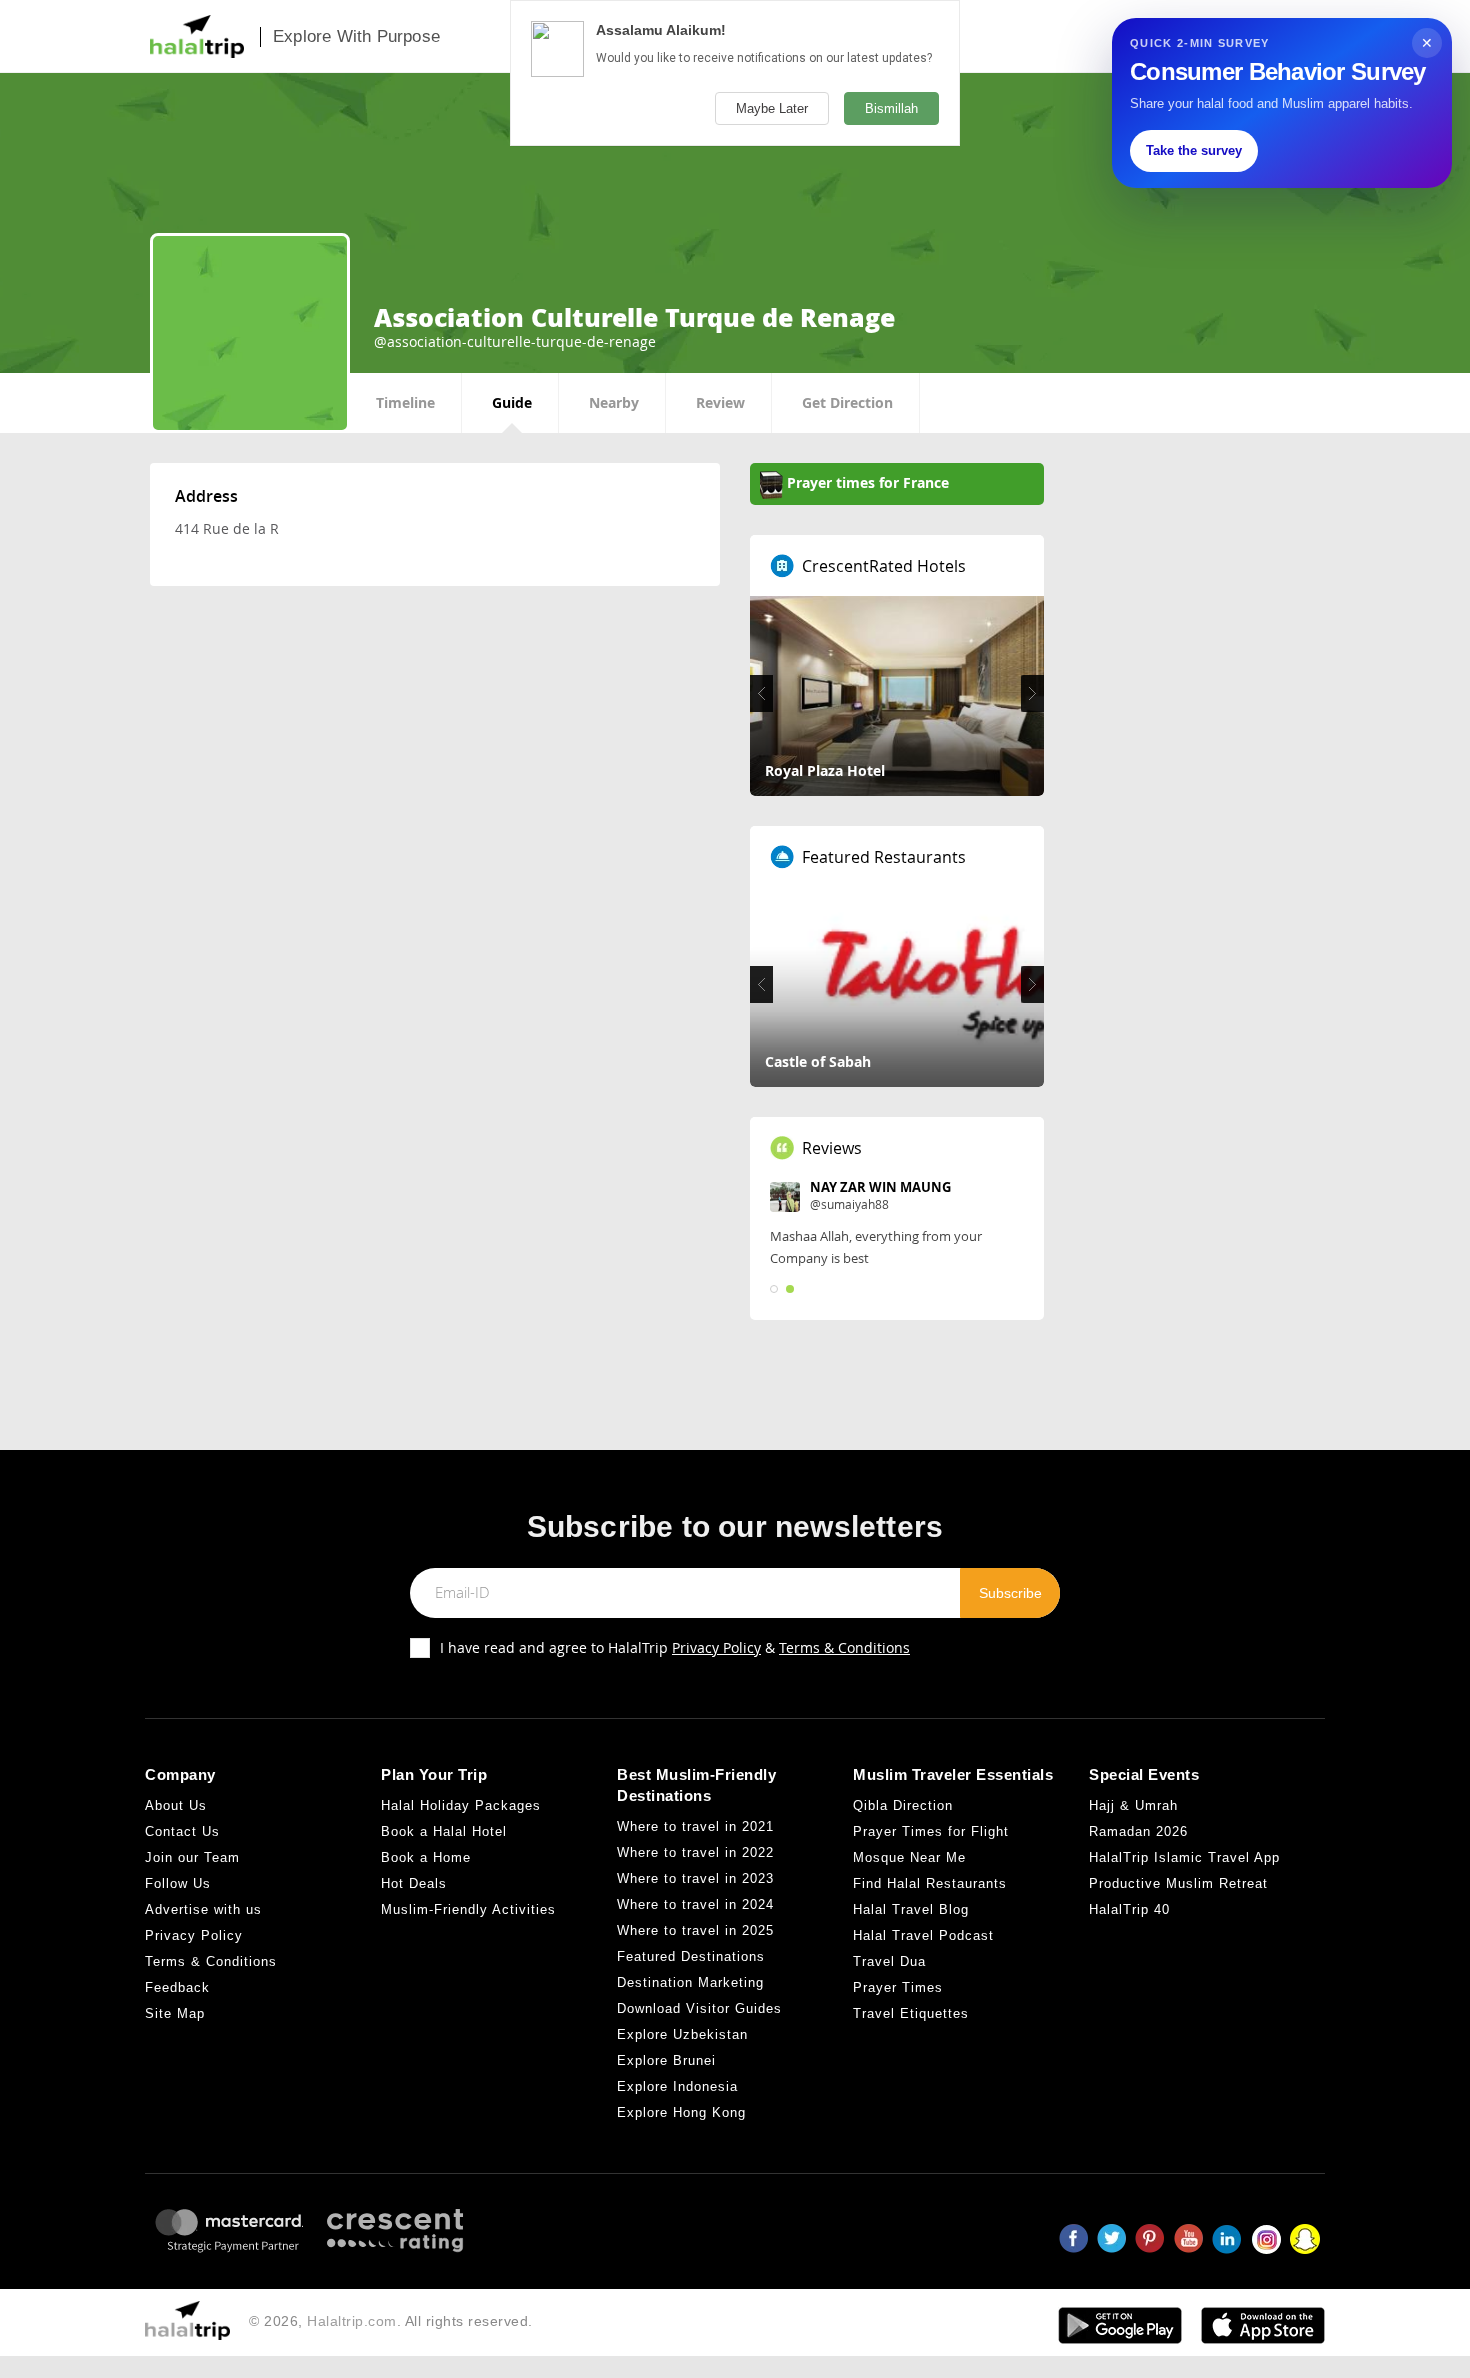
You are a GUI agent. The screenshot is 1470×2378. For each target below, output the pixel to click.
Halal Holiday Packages (461, 1818)
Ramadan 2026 (1138, 1844)
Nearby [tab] (614, 402)
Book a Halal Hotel (444, 1844)
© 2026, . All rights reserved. (391, 2334)
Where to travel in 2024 (695, 1918)
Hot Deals (414, 1896)
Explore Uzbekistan (682, 2048)
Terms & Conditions (844, 1660)
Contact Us (182, 1844)
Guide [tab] (512, 402)
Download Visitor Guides (699, 2022)
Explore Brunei (666, 2074)
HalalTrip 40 (1129, 1922)
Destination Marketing (690, 1996)
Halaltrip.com (352, 2334)
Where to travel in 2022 (695, 1866)
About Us (176, 1818)
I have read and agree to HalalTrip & (675, 1660)
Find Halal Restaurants (930, 1896)
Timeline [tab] (405, 402)
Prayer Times (898, 2000)
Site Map (175, 2026)
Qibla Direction (903, 1818)
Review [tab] (720, 402)
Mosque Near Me (909, 1870)
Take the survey (1194, 150)
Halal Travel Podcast (923, 1948)
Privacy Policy (716, 1660)
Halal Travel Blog (911, 1922)
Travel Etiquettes (911, 2026)
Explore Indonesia (677, 2100)
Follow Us (178, 1896)
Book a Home (426, 1870)
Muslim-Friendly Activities (468, 1922)
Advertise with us (203, 1922)
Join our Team (192, 1870)
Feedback (177, 2000)
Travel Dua (889, 1974)
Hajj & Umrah (1133, 1818)
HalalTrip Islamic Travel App (1184, 1870)
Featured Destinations (691, 1970)
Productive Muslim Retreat (1178, 1896)
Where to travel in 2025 (695, 1944)
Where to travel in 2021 (695, 1840)
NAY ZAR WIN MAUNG (880, 1187)
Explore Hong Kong (681, 2126)
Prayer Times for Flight (931, 1844)
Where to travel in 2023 (695, 1892)
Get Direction (847, 402)
